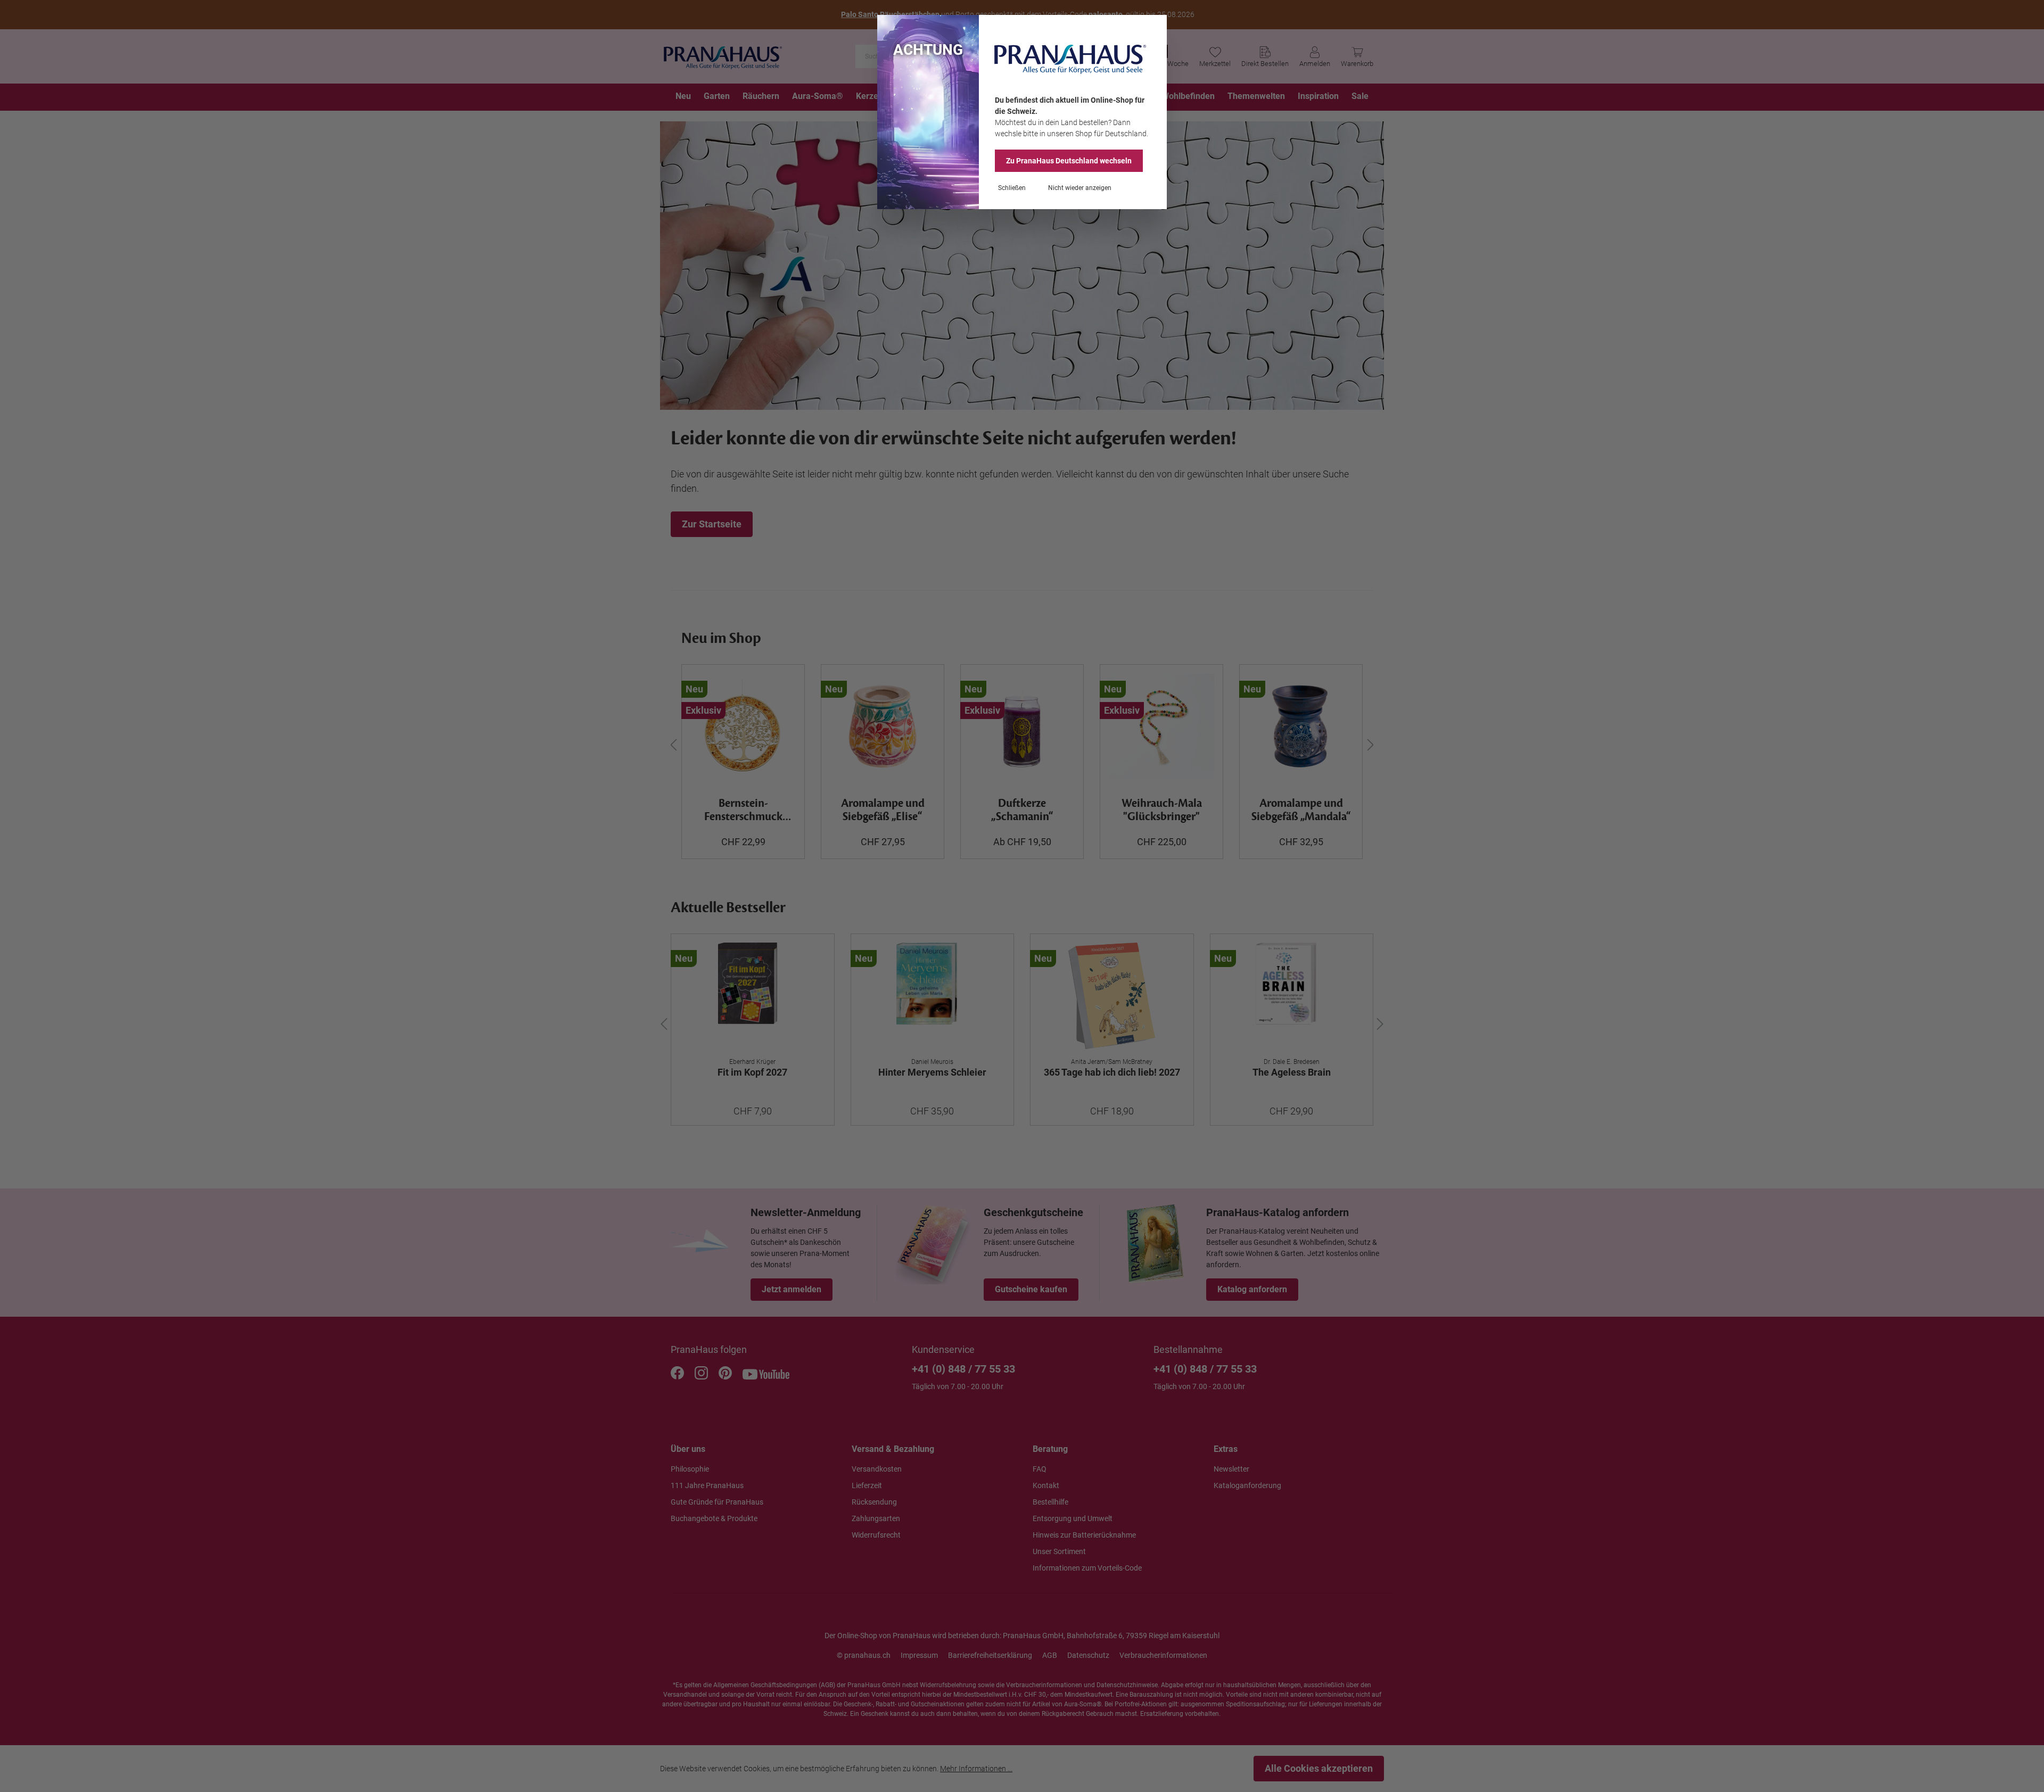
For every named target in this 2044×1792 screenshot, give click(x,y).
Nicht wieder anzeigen (1080, 188)
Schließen (1012, 188)
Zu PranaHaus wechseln (1069, 161)
